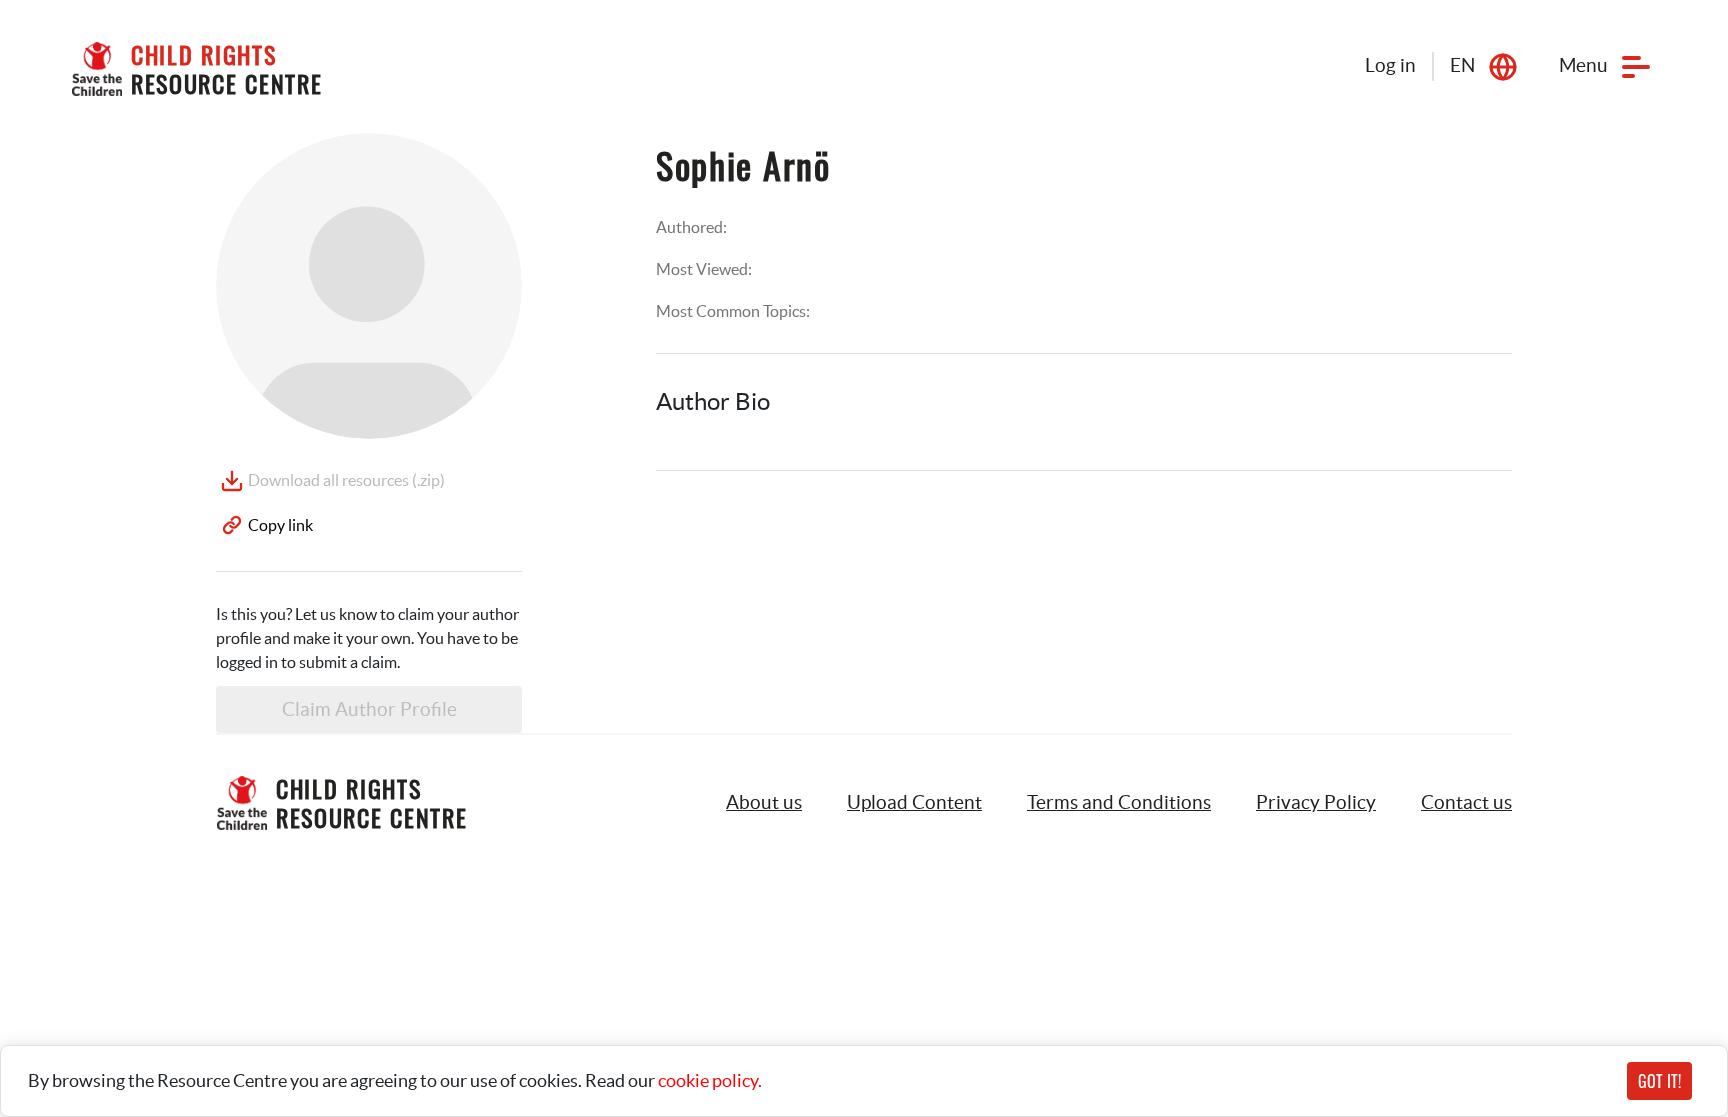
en (1462, 65)
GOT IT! (1659, 1081)
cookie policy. (710, 1080)
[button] (914, 803)
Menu (1583, 65)
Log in (1390, 65)
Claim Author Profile (369, 709)
